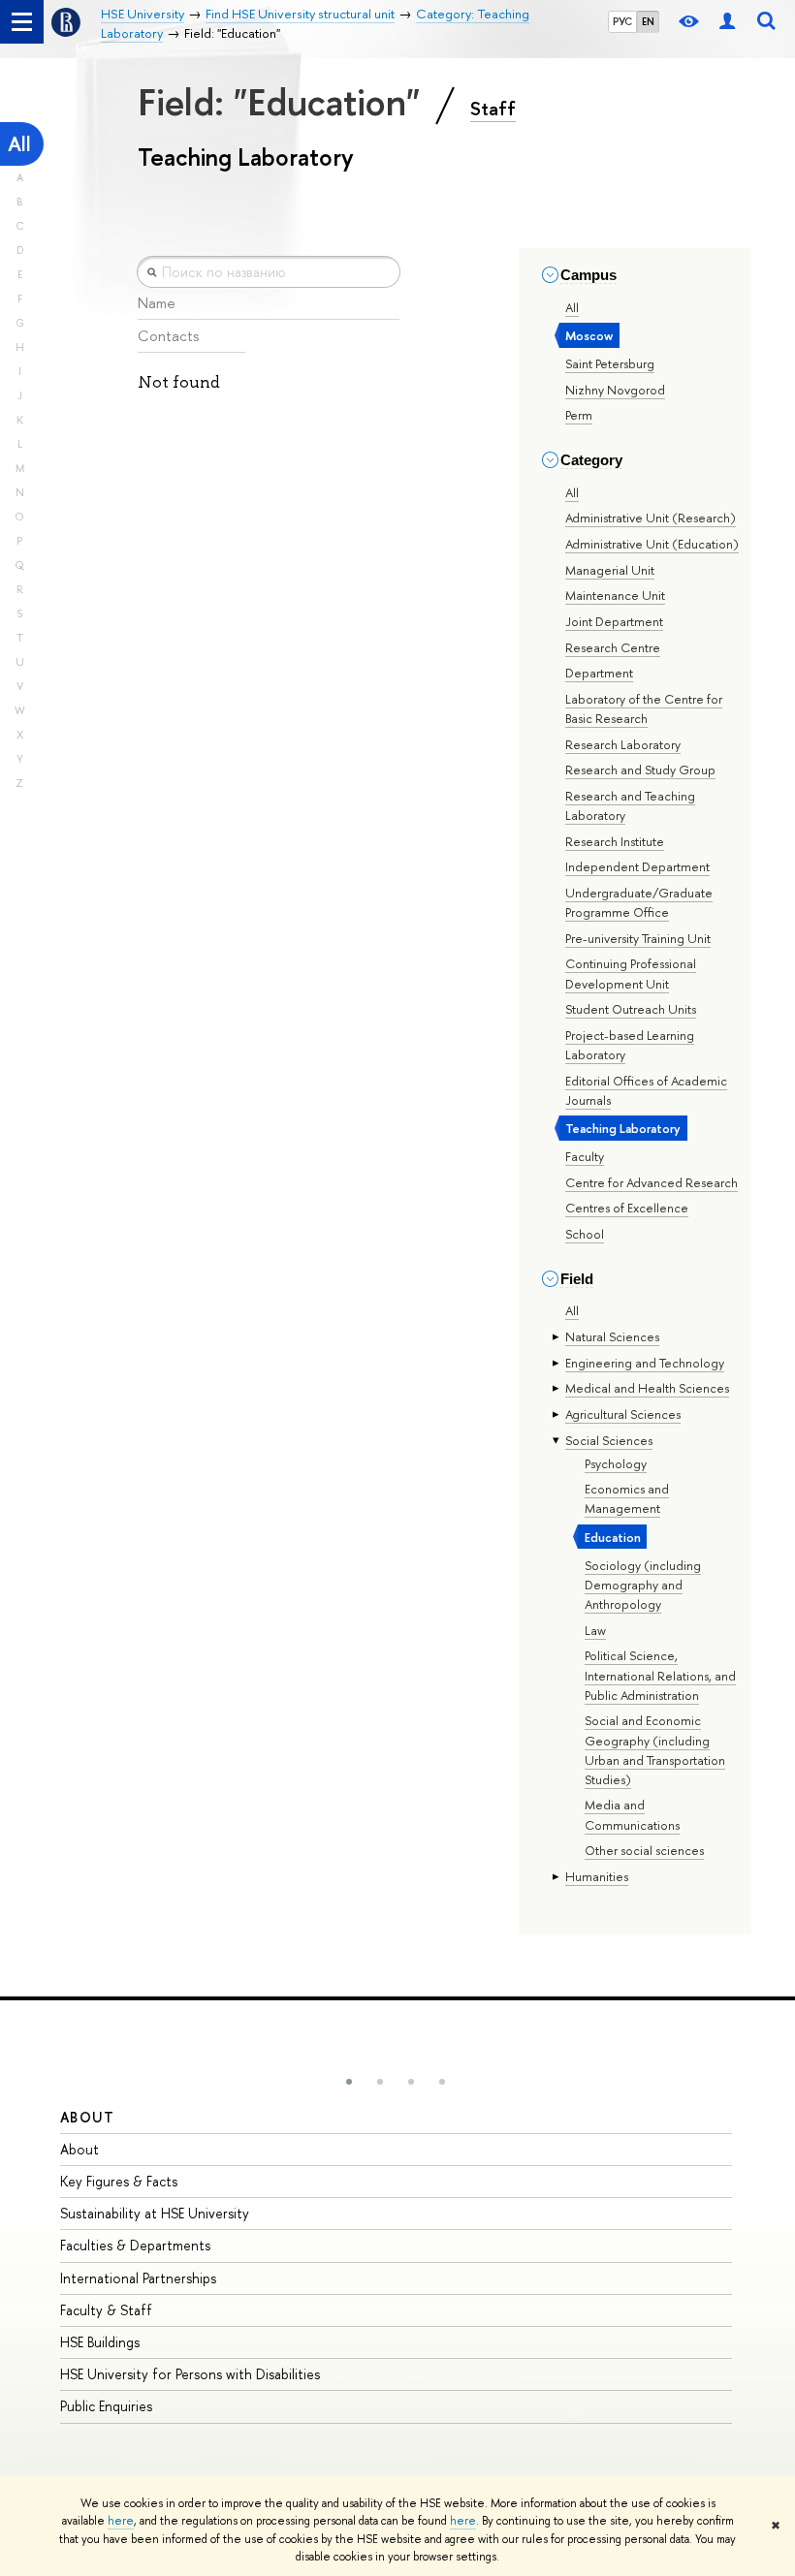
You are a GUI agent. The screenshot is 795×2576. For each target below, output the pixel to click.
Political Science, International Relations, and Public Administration (660, 1675)
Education (613, 1537)
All (19, 144)
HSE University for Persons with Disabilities (190, 2374)
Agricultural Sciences (623, 1414)
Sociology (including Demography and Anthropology (643, 1585)
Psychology (616, 1463)
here (121, 2521)
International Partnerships (138, 2278)
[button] (349, 2082)
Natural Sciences (612, 1336)
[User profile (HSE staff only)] (727, 22)
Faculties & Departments (135, 2245)
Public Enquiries (106, 2406)
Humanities (597, 1876)
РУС (622, 21)
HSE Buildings (100, 2342)
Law (595, 1630)
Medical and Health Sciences (647, 1388)
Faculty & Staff (106, 2310)
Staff (493, 109)
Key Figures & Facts (119, 2181)
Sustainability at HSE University (155, 2213)
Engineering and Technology (645, 1363)
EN (648, 21)
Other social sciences (644, 1850)
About (87, 2117)
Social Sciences (609, 1440)
